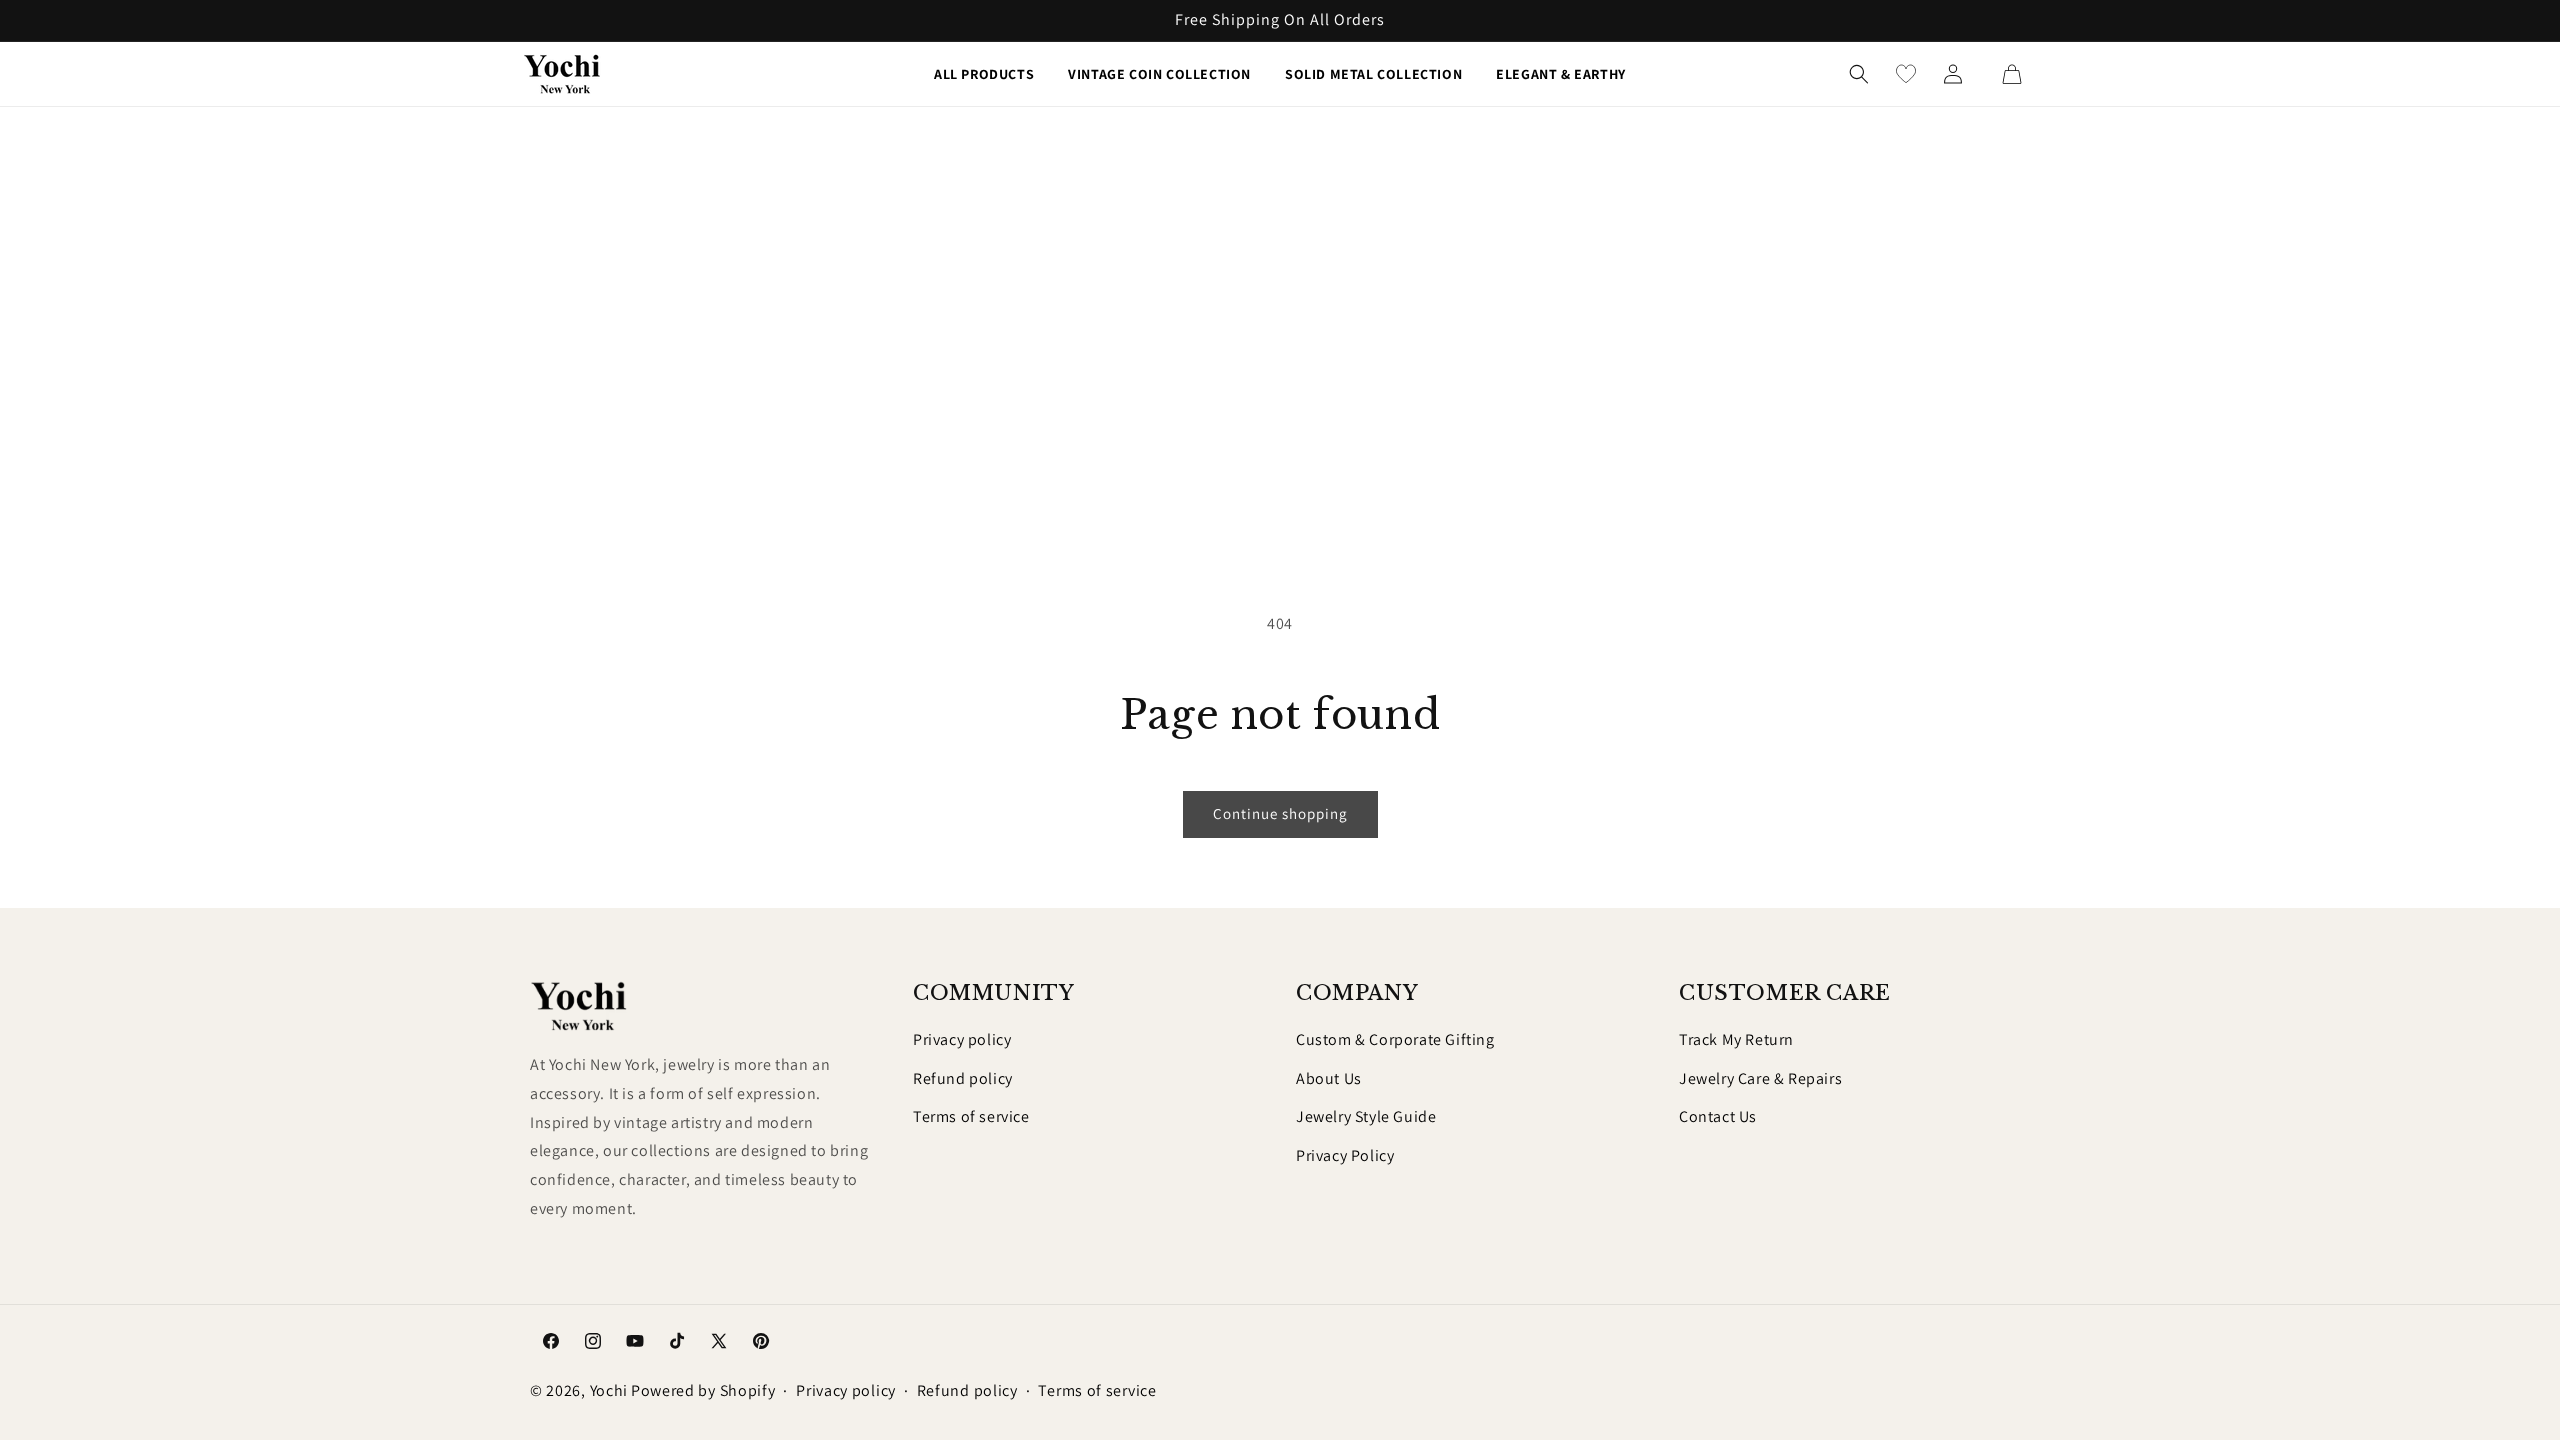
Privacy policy (962, 1039)
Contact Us (1718, 1116)
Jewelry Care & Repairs (1760, 1078)
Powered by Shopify (703, 1390)
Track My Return (1736, 1039)
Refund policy (963, 1078)
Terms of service (971, 1116)
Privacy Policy (1345, 1155)
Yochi (609, 1390)
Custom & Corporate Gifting (1395, 1039)
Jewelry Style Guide (1366, 1116)
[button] (1859, 74)
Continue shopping (1280, 813)
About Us (1329, 1078)
